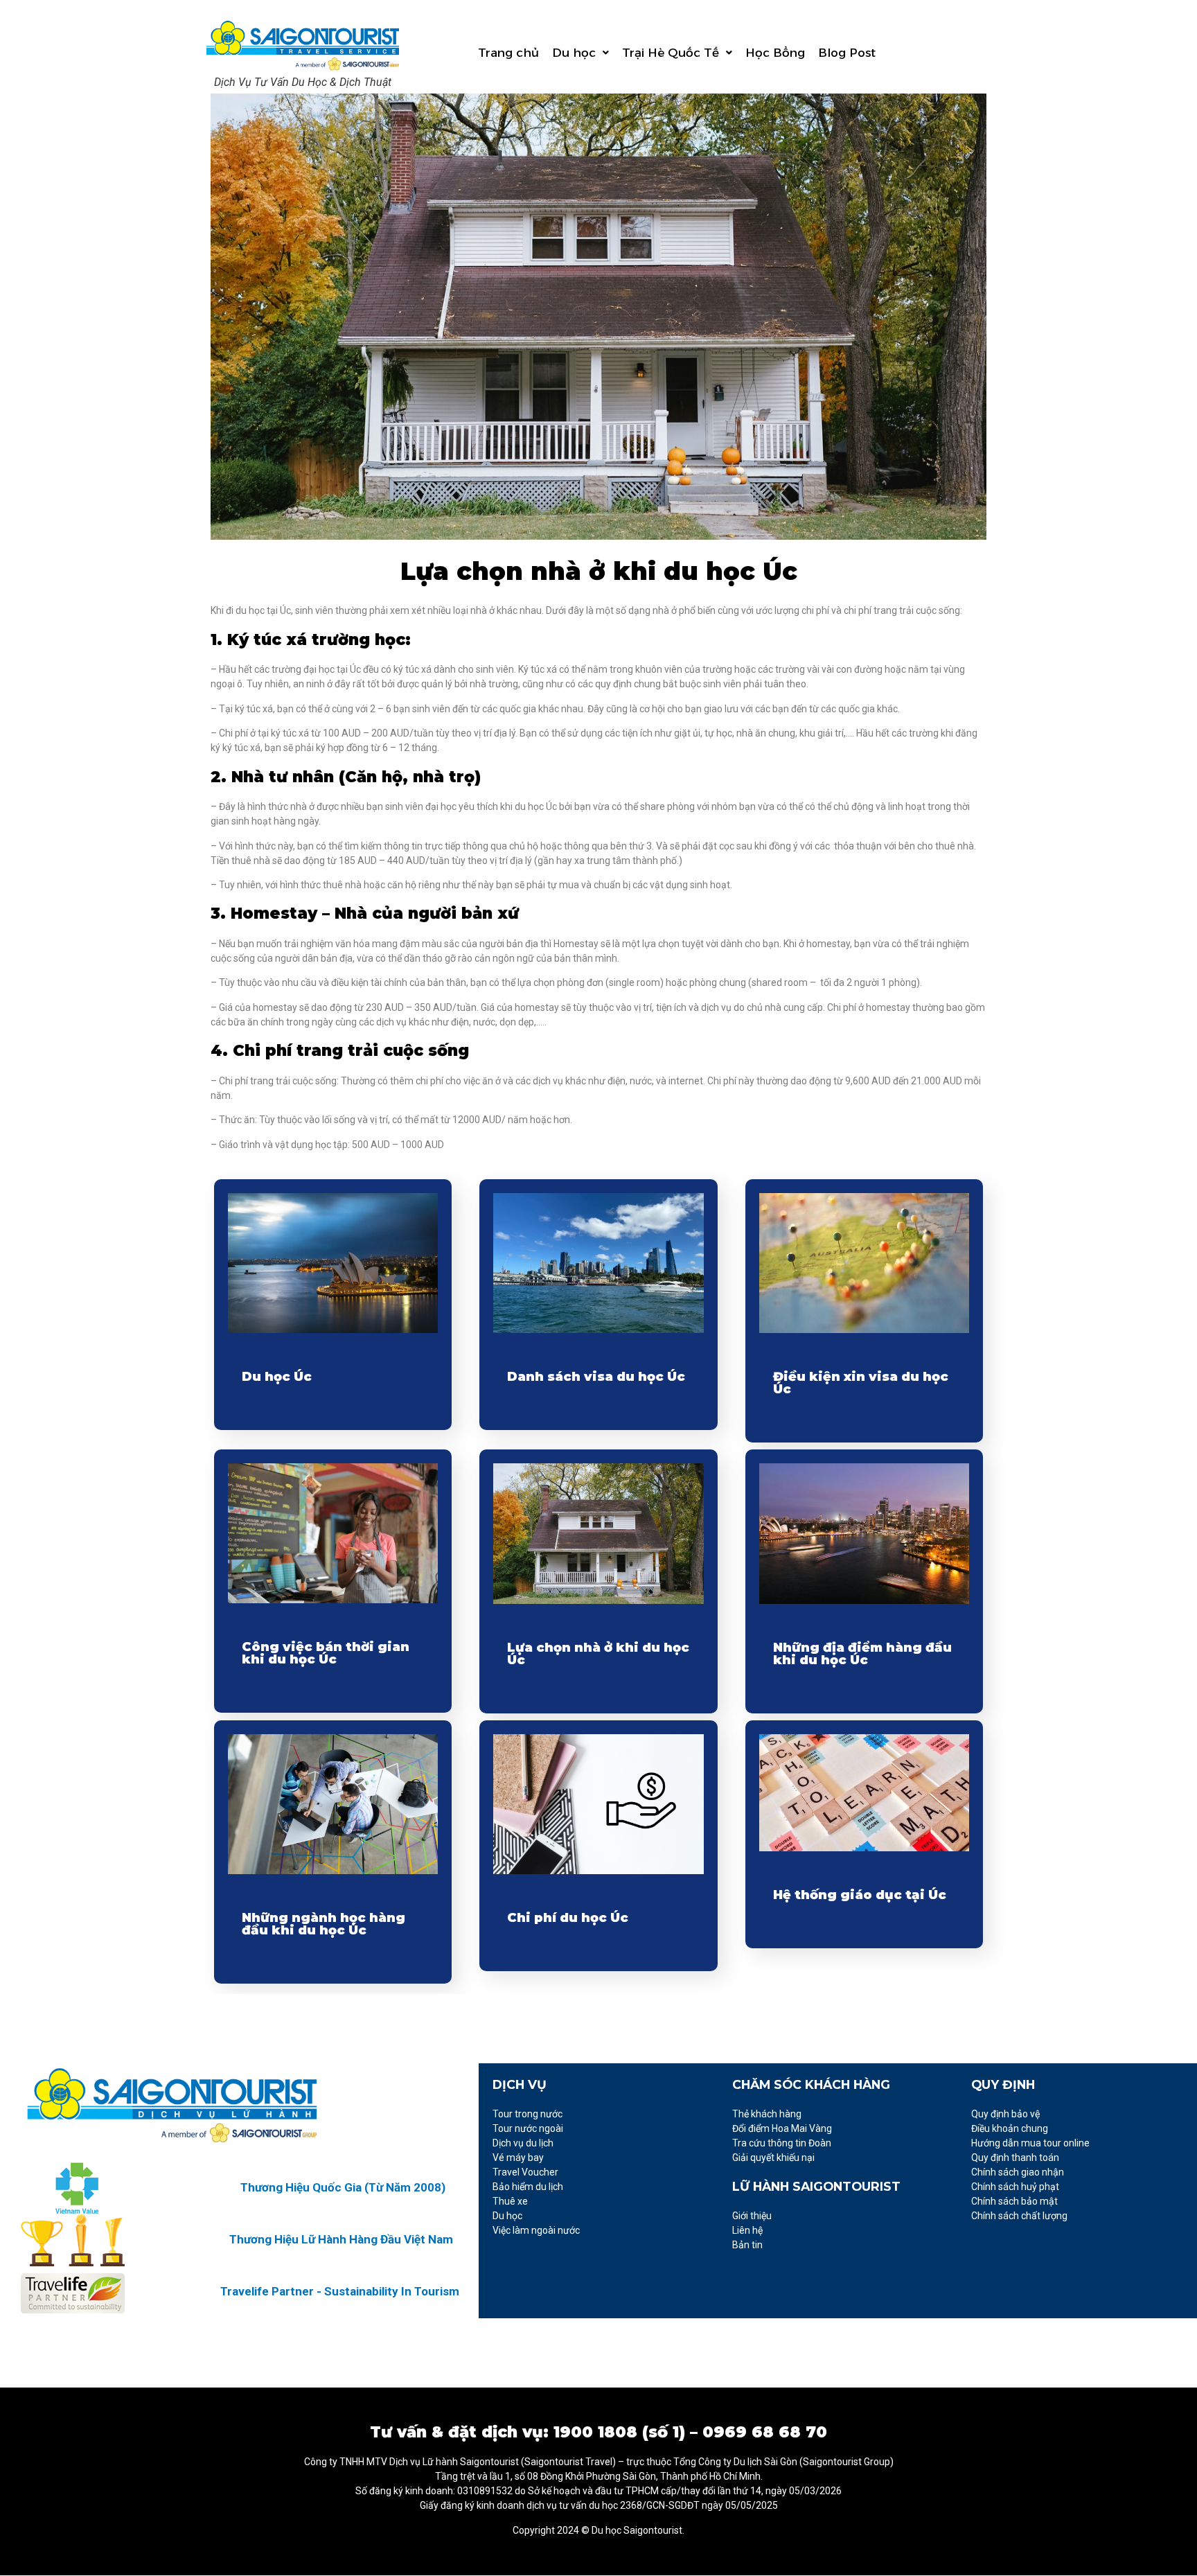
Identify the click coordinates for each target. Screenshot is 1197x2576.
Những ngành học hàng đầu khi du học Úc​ (323, 1924)
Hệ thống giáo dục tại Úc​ (860, 1895)
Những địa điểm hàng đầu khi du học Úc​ (862, 1654)
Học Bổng (775, 53)
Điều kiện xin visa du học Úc (861, 1383)
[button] (580, 53)
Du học (574, 53)
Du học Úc (277, 1377)
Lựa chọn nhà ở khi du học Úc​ (598, 1654)
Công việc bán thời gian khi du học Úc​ (326, 1653)
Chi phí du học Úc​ (568, 1918)
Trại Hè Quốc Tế (671, 53)
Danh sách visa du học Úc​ (596, 1377)
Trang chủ (508, 53)
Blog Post (847, 53)
